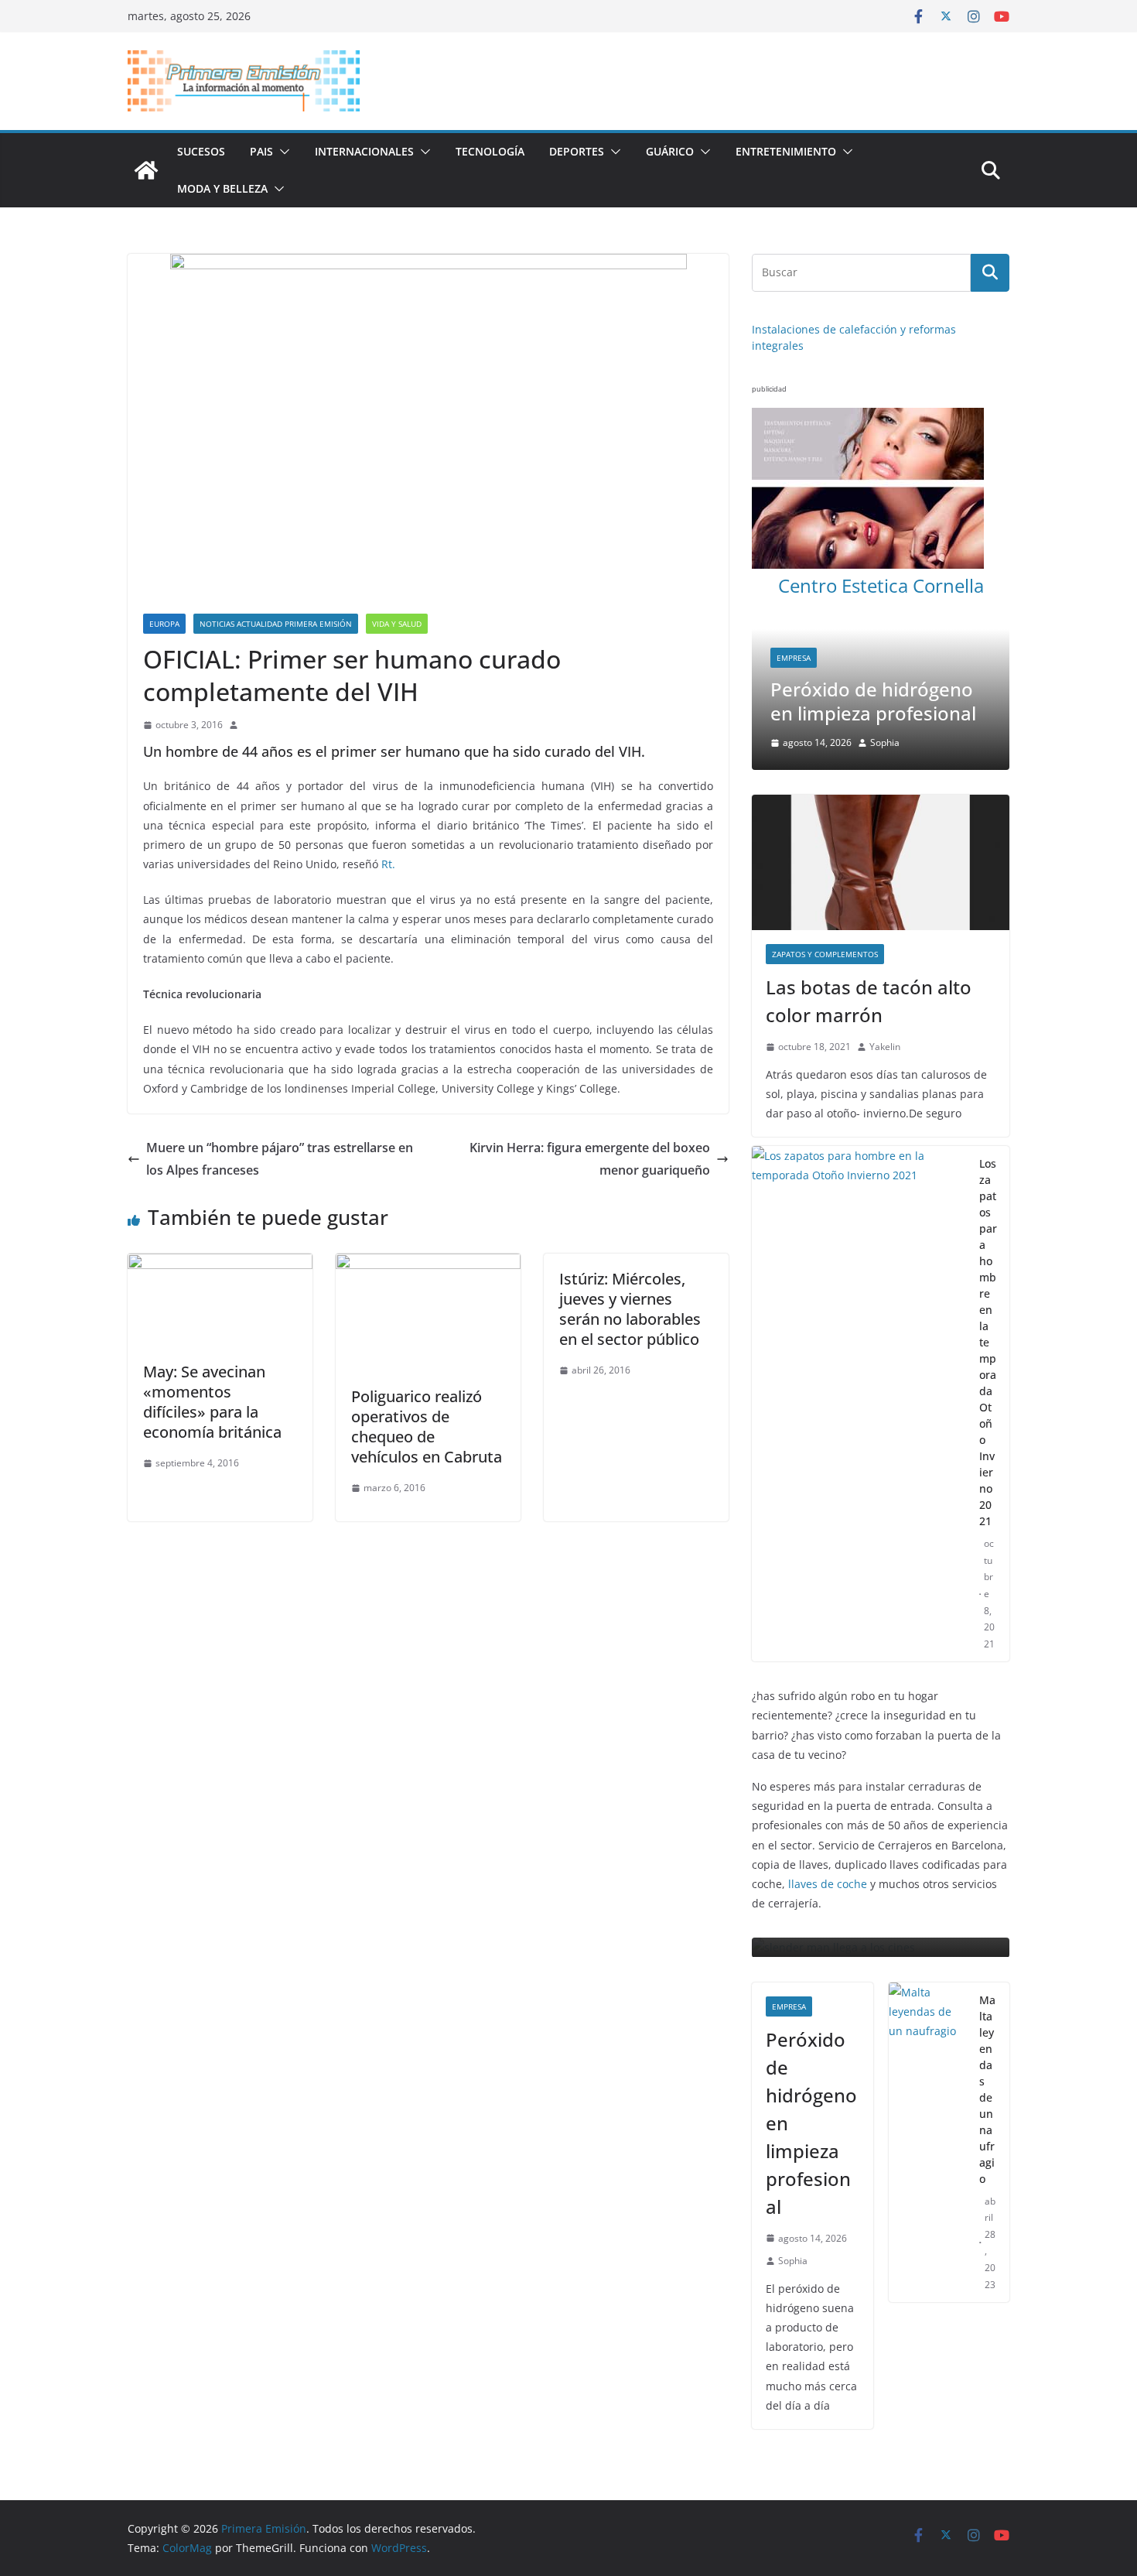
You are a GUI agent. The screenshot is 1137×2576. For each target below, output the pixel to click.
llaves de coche (828, 1820)
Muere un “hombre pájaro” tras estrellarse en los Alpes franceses (280, 1159)
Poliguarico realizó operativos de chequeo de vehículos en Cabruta (427, 1427)
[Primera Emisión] (146, 170)
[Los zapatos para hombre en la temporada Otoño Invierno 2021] (859, 1339)
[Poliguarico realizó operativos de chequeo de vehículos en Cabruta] (428, 1264)
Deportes (577, 151)
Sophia (793, 2200)
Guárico (670, 151)
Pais (261, 151)
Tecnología (490, 151)
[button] (282, 152)
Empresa (754, 658)
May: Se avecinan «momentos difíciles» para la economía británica (212, 1402)
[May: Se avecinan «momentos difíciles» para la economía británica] (220, 1264)
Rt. (388, 864)
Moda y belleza (222, 188)
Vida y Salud (397, 624)
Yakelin (885, 982)
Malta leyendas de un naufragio (987, 2028)
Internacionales (364, 151)
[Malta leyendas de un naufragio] (928, 2082)
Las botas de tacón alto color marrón (869, 937)
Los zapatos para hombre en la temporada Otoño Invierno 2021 (988, 1278)
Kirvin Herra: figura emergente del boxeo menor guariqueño (590, 1159)
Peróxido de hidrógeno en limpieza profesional (834, 701)
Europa (164, 624)
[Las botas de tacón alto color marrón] (881, 798)
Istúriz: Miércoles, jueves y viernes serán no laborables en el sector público (630, 1309)
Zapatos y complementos (825, 890)
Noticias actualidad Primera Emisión (276, 624)
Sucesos (201, 151)
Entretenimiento (786, 151)
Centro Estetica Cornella (881, 585)
